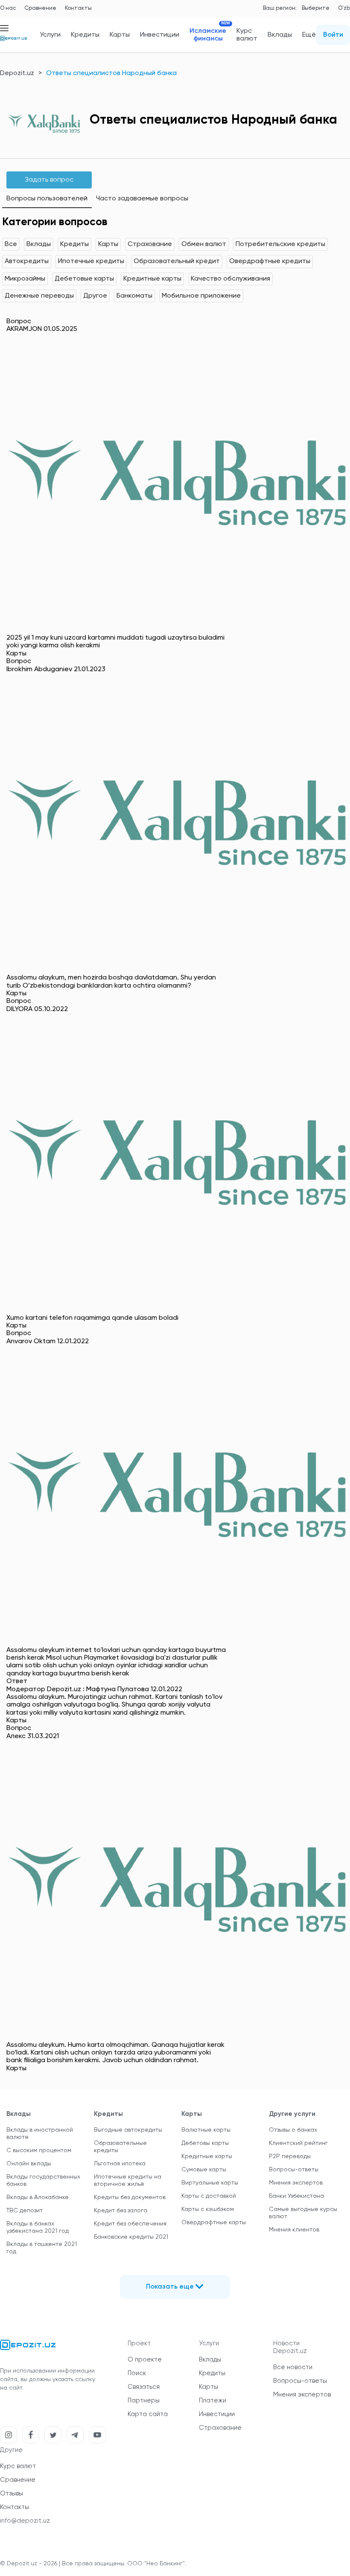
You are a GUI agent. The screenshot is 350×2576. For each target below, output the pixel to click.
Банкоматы (134, 296)
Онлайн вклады (29, 2164)
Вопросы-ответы (294, 2170)
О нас (8, 8)
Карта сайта (148, 2414)
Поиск (137, 2373)
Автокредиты (27, 261)
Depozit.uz (17, 73)
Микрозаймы (25, 279)
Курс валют (247, 35)
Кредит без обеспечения (130, 2224)
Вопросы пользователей (47, 199)
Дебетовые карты (84, 279)
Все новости (293, 2367)
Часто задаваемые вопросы (142, 199)
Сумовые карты (204, 2170)
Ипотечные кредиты (91, 261)
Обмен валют (204, 244)
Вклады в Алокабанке (38, 2197)
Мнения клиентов (294, 2230)
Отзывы (12, 2493)
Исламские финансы (208, 35)
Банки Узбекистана (296, 2196)
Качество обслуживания (230, 279)
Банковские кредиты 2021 (131, 2237)
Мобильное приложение (201, 296)
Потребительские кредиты (280, 244)
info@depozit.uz (25, 2521)
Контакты (78, 8)
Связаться (144, 2387)
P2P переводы (290, 2156)
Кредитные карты (152, 279)
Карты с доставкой (209, 2196)
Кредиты (85, 35)
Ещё (309, 35)
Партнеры (144, 2401)
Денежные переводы (39, 296)
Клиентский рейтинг (298, 2143)
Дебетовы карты (205, 2143)
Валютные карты (206, 2130)
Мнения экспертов (296, 2183)
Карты (120, 35)
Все (11, 244)
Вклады (280, 35)
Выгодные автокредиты (128, 2130)
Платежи (213, 2401)
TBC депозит (25, 2211)
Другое (95, 296)
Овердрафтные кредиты (270, 261)
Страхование (150, 244)
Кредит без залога (121, 2211)
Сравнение (40, 8)
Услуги (50, 35)
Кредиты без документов (130, 2197)
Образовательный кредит (177, 261)
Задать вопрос (49, 180)
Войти (333, 35)
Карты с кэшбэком (208, 2209)
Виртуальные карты (210, 2183)
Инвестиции (160, 35)
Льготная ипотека (120, 2164)
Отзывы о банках (293, 2130)
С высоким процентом (39, 2150)
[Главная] (13, 42)
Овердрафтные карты (214, 2222)
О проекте (145, 2360)
